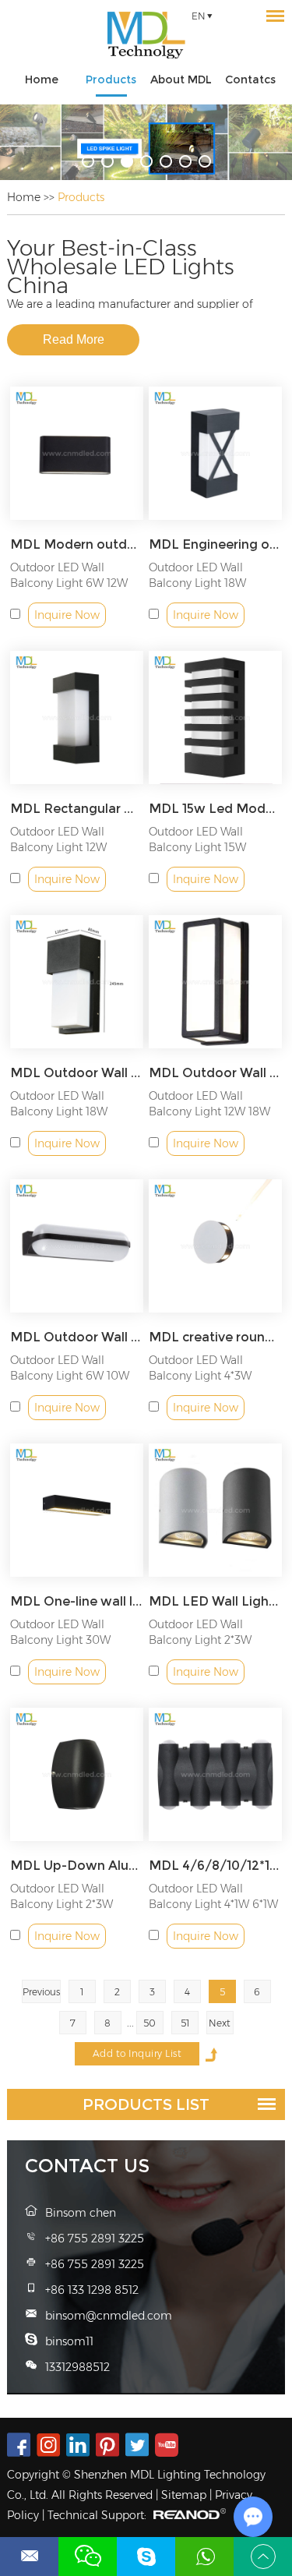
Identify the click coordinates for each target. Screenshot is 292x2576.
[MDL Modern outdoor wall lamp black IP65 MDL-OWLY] (77, 453)
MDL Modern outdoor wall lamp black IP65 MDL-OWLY (77, 544)
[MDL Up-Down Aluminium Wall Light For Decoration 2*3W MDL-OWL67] (77, 1774)
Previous (41, 1992)
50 (150, 2023)
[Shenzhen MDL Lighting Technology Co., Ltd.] (146, 35)
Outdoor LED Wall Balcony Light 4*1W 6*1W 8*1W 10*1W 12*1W (213, 1904)
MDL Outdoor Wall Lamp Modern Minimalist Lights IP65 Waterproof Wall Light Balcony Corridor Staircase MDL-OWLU (77, 1337)
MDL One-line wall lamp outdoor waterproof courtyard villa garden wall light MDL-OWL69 (77, 1601)
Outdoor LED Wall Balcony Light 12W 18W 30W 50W (209, 1111)
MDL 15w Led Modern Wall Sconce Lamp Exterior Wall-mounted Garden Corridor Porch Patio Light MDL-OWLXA (215, 809)
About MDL (181, 80)
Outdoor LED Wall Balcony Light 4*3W (200, 1368)
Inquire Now (67, 615)
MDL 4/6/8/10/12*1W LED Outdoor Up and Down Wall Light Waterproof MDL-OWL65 (215, 1866)
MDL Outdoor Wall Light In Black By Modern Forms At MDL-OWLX (77, 1073)
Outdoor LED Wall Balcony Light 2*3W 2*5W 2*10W (200, 1640)
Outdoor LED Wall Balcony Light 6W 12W (69, 575)
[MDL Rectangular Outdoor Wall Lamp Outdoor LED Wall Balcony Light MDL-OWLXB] (77, 717)
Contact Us (87, 2166)
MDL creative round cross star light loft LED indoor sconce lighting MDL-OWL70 (215, 1337)
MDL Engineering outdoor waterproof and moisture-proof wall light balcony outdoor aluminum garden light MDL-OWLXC (215, 544)
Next (220, 2023)
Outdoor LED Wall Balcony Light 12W (58, 839)
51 (185, 2023)
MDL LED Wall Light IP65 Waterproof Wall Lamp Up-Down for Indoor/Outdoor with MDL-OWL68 (215, 1601)
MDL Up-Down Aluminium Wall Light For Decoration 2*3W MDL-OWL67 (77, 1866)
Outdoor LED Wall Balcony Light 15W (197, 839)
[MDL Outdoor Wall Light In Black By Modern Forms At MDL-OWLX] (77, 982)
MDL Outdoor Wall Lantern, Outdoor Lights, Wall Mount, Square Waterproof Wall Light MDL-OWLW (215, 1073)
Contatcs (250, 80)
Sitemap (184, 2495)
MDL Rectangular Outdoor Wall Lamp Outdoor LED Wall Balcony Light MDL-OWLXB (77, 809)
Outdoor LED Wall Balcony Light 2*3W (62, 1896)
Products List (146, 2104)
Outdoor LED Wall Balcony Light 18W (197, 575)
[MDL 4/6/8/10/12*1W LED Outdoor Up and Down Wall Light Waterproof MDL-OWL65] (215, 1774)
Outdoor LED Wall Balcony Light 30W (60, 1632)
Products (111, 80)
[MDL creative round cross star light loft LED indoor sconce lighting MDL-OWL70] (215, 1246)
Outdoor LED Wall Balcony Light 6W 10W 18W (70, 1376)
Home (42, 80)
